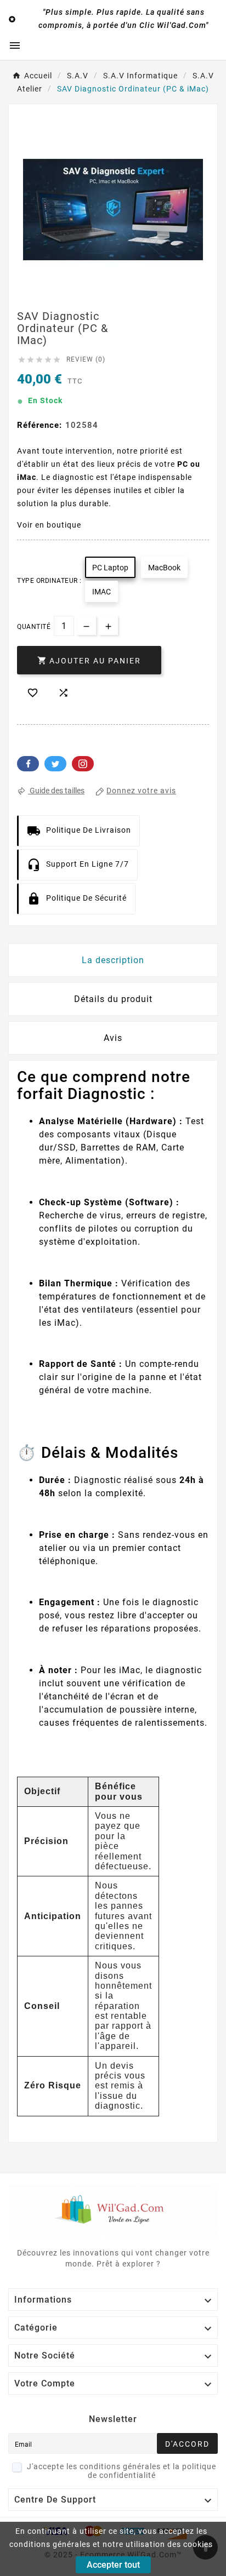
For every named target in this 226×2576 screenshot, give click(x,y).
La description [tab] (113, 960)
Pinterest (83, 764)
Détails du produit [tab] (113, 999)
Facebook (28, 764)
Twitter (55, 764)
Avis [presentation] (113, 1038)
